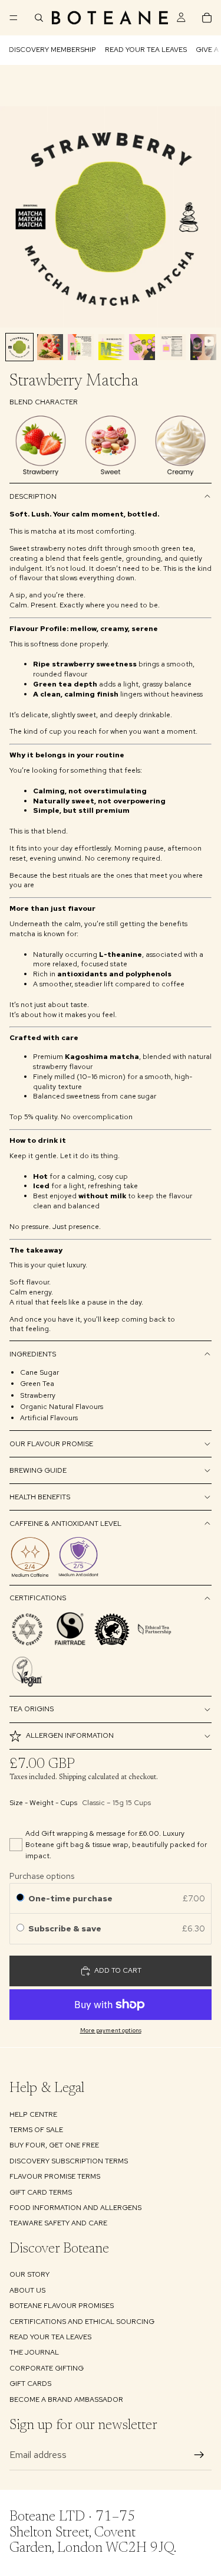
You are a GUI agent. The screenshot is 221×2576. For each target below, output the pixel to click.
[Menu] (14, 18)
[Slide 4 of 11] (111, 347)
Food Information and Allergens (75, 2208)
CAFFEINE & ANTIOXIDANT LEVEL (65, 1524)
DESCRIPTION (33, 496)
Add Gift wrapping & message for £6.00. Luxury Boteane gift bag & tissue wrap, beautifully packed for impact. (116, 1845)
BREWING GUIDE (38, 1470)
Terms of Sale (36, 2130)
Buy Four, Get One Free (54, 2145)
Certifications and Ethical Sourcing (82, 2321)
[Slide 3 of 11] (81, 347)
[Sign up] (199, 2455)
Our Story (29, 2274)
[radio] (20, 1898)
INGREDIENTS (33, 1354)
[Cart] (207, 18)
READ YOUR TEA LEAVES (146, 50)
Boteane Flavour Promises (62, 2306)
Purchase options (42, 1876)
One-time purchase (70, 1898)
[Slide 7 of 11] (203, 347)
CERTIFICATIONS (38, 1598)
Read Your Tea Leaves (50, 2337)
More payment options (111, 2030)
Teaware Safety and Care (58, 2223)
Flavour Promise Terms (55, 2176)
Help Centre (33, 2114)
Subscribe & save (66, 1928)
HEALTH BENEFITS (40, 1497)
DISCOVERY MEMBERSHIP (52, 50)
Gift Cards (30, 2384)
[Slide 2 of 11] (50, 347)
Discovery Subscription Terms (69, 2160)
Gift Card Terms (41, 2192)
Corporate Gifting (47, 2368)
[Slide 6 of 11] (173, 347)
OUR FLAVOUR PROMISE (51, 1444)
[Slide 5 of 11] (142, 347)
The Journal (34, 2352)
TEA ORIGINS (32, 1709)
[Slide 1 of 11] (19, 347)
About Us (27, 2290)
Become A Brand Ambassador (66, 2399)
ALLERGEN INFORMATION (70, 1735)
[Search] (39, 18)
